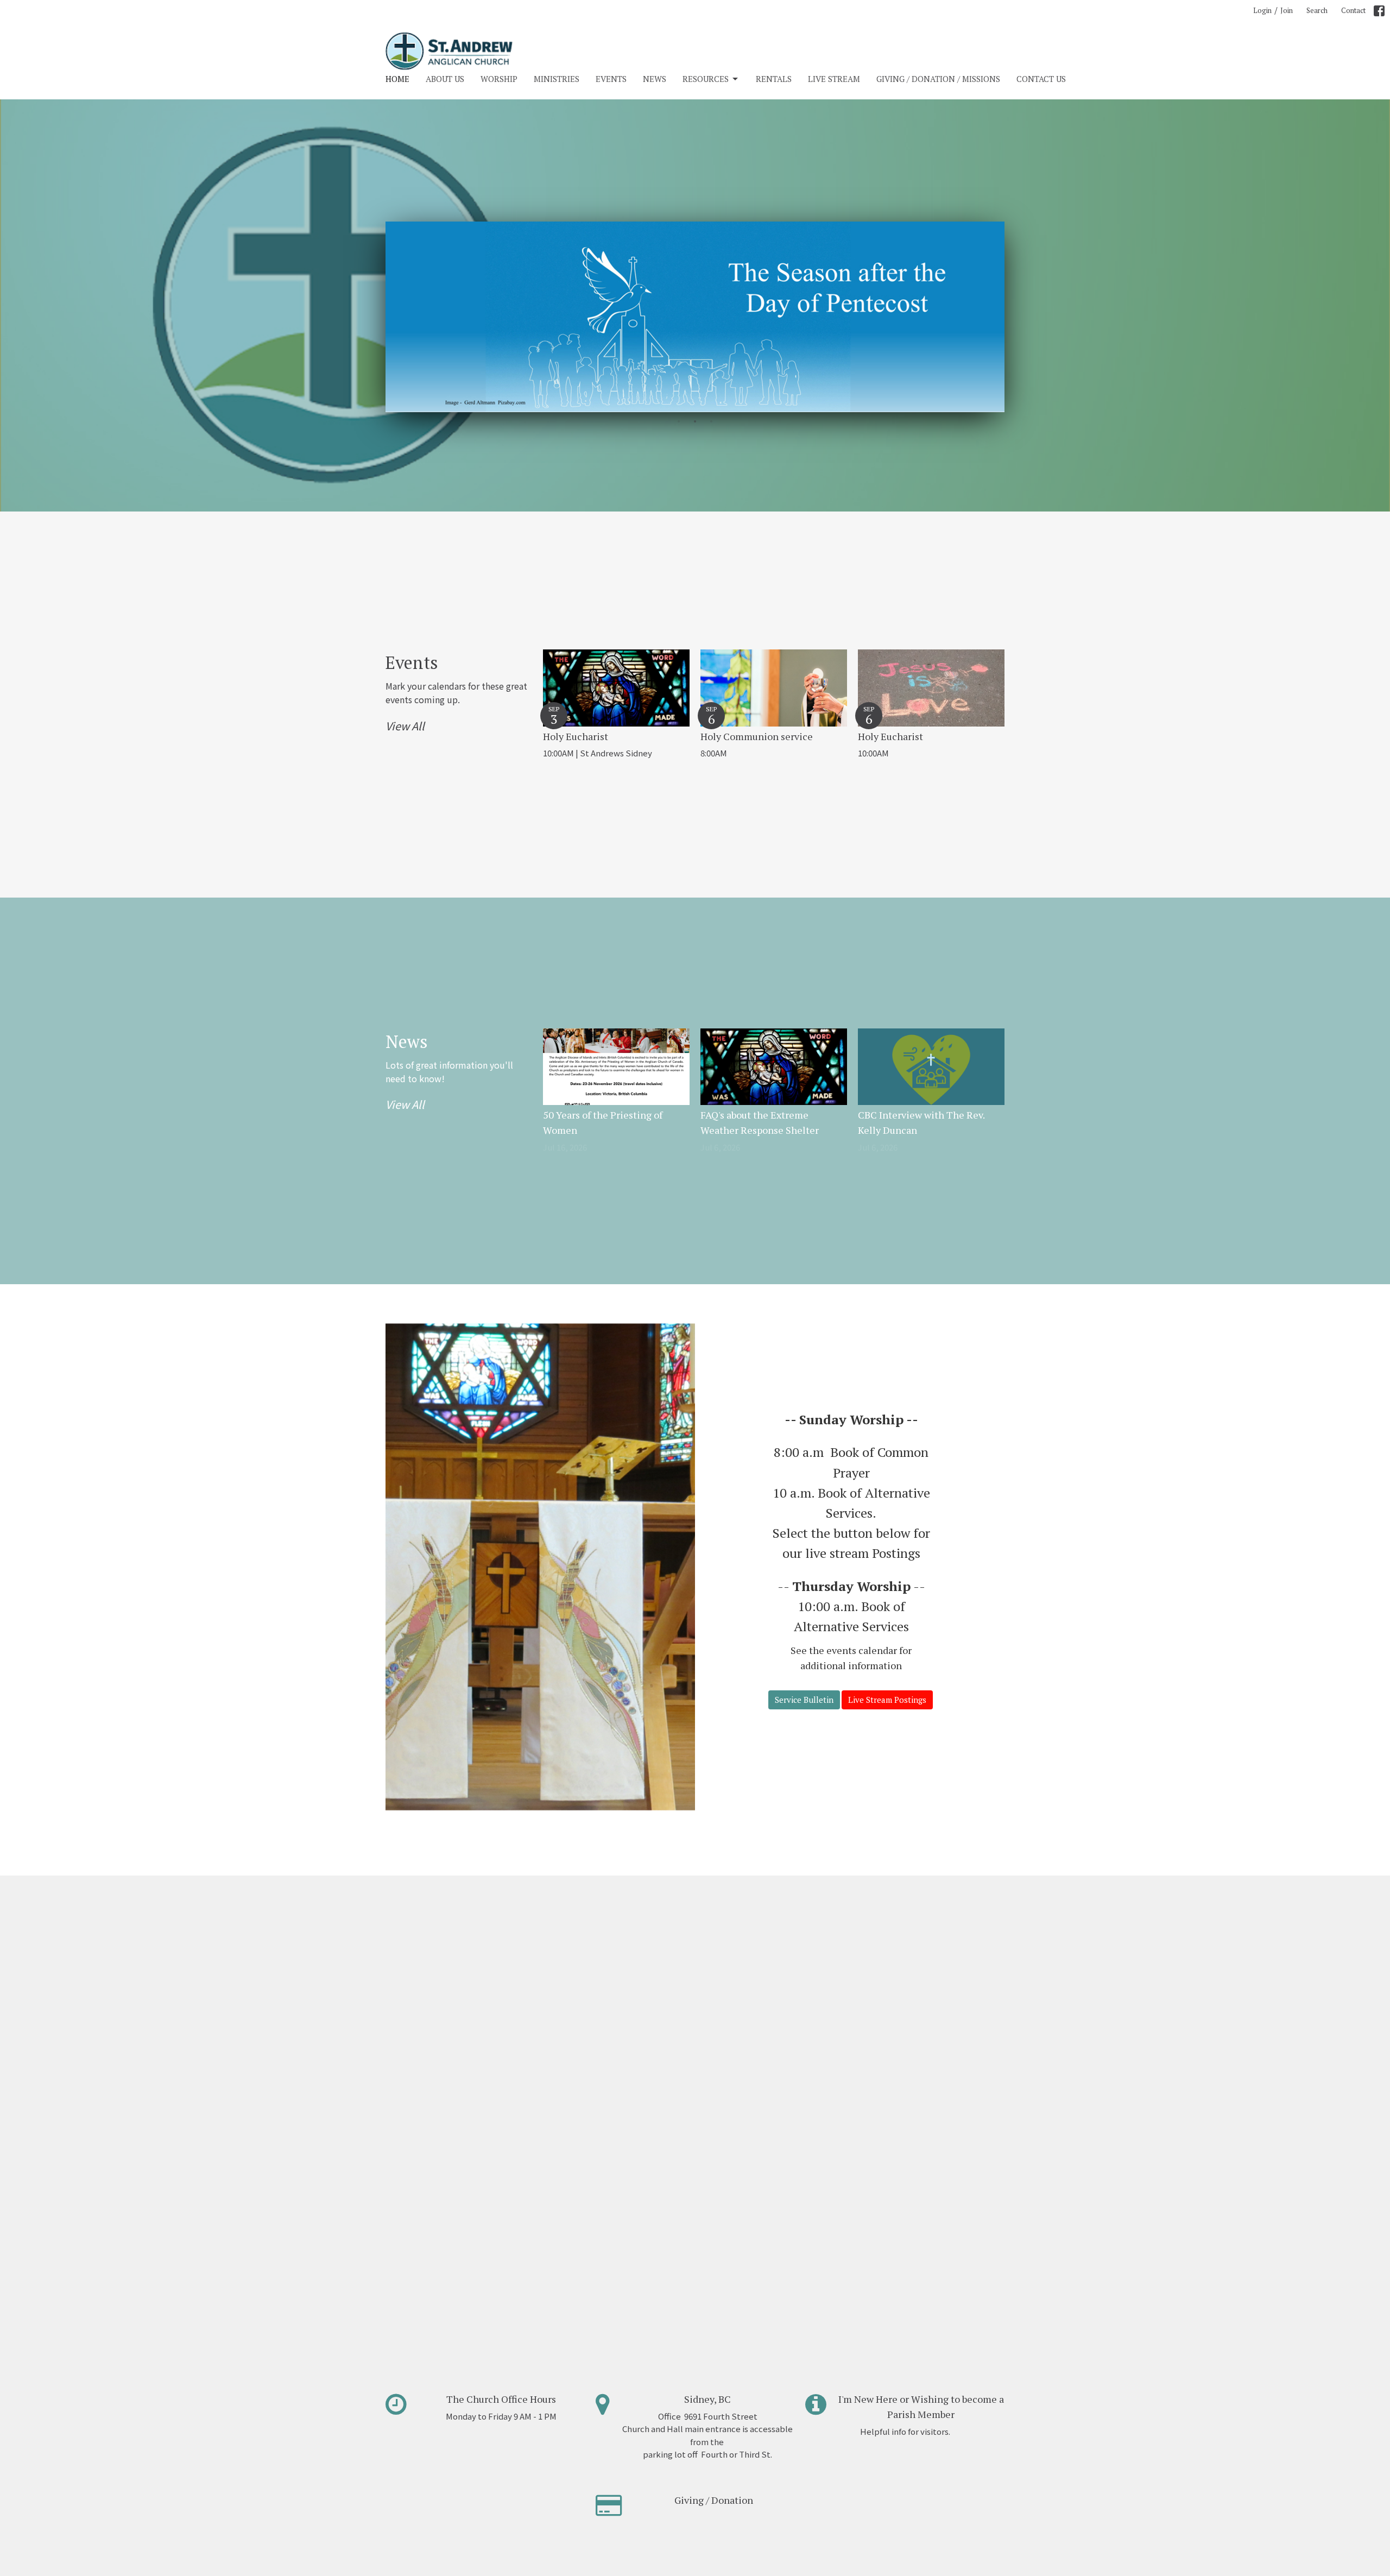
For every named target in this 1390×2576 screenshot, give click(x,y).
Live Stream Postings (887, 1700)
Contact (1353, 10)
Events (611, 79)
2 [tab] (695, 420)
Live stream (834, 79)
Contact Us (1041, 79)
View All (405, 726)
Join (1287, 10)
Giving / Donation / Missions (938, 79)
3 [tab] (711, 420)
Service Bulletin (804, 1700)
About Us (445, 79)
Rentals (774, 79)
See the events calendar (844, 1650)
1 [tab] (679, 420)
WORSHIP (499, 79)
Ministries (557, 79)
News (655, 79)
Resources (706, 79)
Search (1317, 10)
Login (1262, 10)
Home (397, 79)
